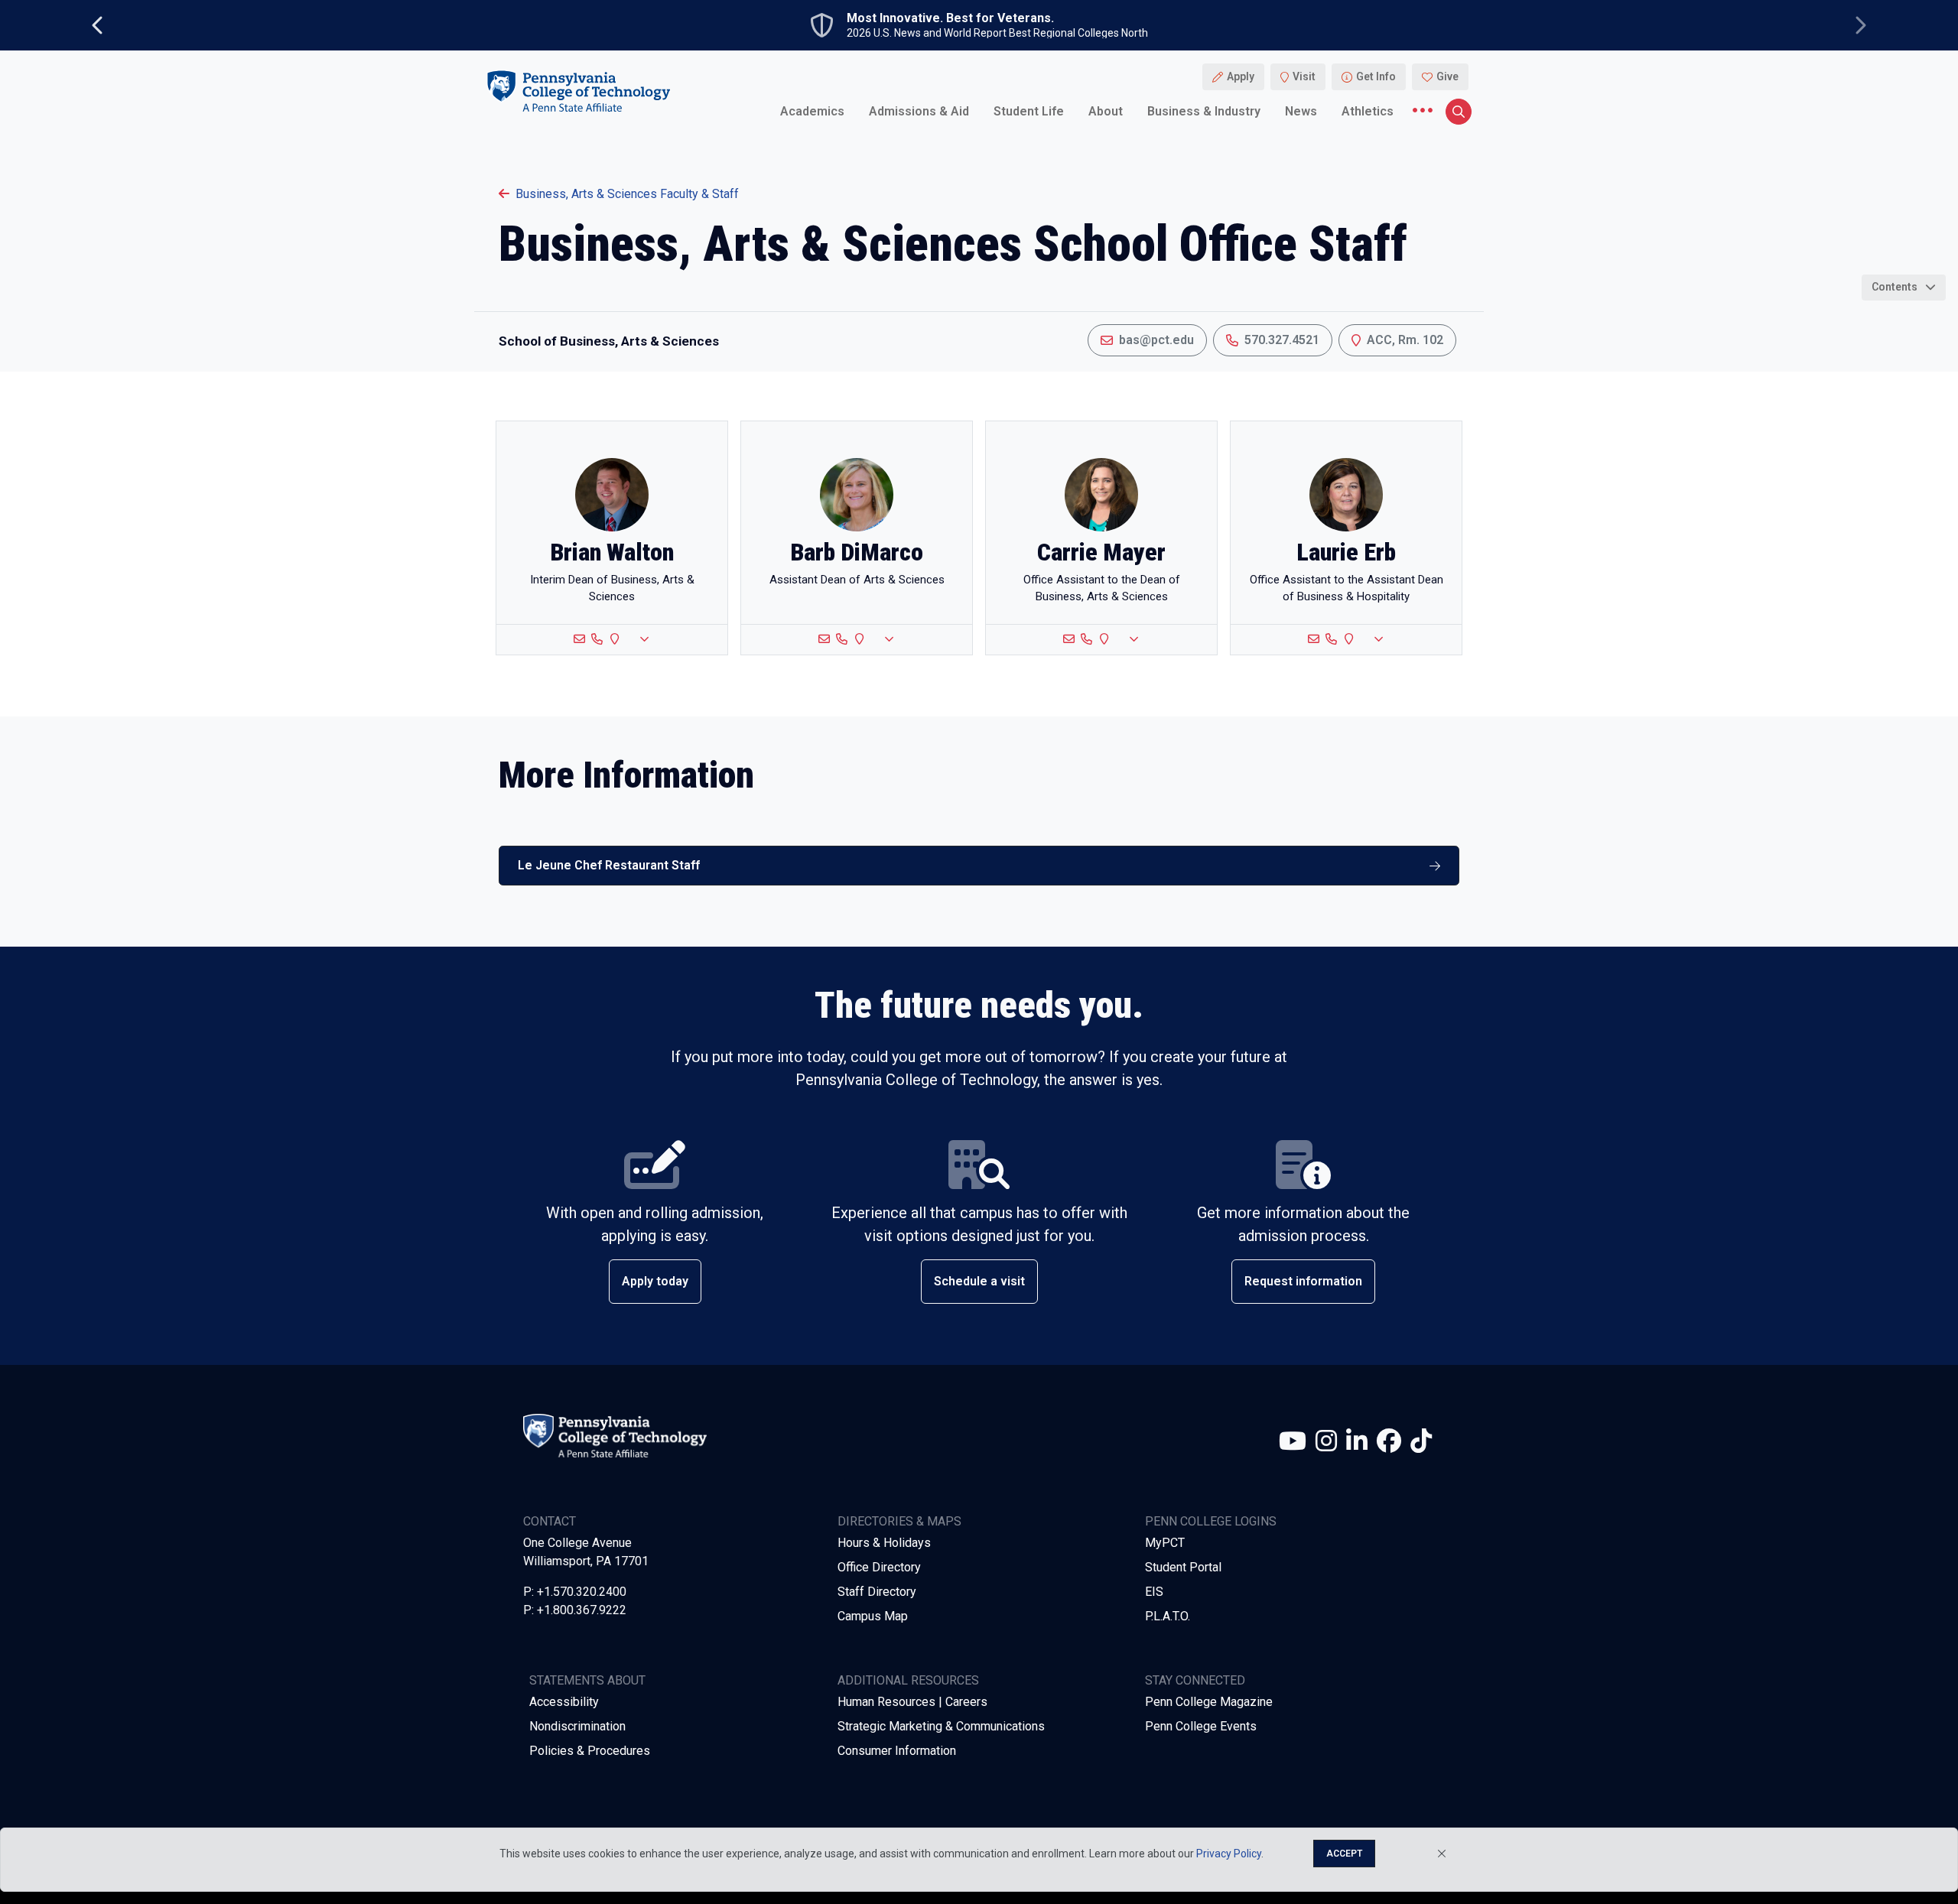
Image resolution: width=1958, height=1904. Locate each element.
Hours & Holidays (884, 1543)
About (1106, 110)
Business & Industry (1204, 110)
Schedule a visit (979, 1281)
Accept (1344, 1854)
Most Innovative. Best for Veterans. (950, 18)
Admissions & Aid (919, 110)
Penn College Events (1201, 1726)
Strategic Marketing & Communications (941, 1726)
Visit (1304, 76)
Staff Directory (877, 1592)
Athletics (1368, 110)
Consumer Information (897, 1751)
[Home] (578, 91)
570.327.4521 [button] (1282, 340)
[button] (612, 640)
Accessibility (564, 1702)
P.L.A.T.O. (1168, 1616)
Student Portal (1183, 1567)
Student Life (1029, 110)
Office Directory (879, 1567)
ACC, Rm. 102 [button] (1405, 340)
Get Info (1376, 76)
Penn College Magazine (1209, 1702)
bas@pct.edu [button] (1156, 340)
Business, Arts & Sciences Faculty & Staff (627, 194)
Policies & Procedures (590, 1751)
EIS (1154, 1592)
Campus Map (873, 1616)
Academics (812, 110)
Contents (1895, 287)
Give (1447, 76)
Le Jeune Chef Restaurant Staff (609, 865)
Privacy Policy (1229, 1854)
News (1301, 110)
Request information (1303, 1281)
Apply (1241, 76)
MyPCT (1165, 1543)
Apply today (655, 1281)
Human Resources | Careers (912, 1702)
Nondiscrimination (577, 1726)
